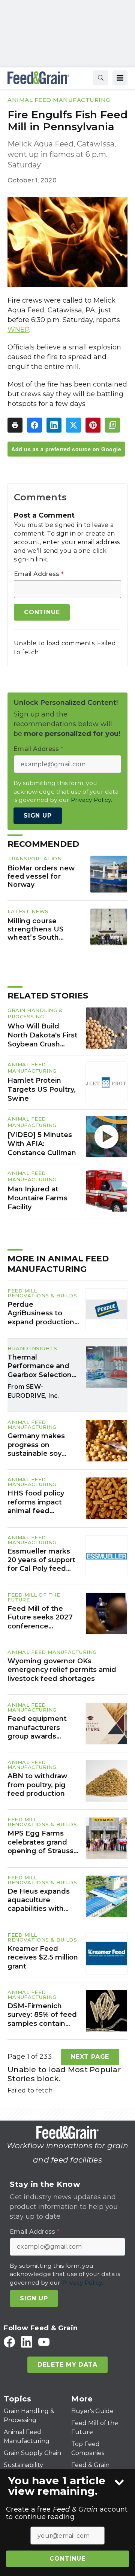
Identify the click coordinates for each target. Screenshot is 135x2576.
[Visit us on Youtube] (44, 2342)
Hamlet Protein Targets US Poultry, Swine (42, 1090)
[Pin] (93, 425)
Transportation (34, 858)
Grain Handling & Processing (35, 1013)
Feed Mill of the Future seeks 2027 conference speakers (40, 1618)
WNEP (18, 330)
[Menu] (120, 78)
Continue (67, 2559)
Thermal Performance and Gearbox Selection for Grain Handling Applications (40, 1366)
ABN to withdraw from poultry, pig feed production (37, 1785)
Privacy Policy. (91, 800)
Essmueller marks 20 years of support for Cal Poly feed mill (41, 1560)
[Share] (34, 425)
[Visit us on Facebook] (9, 2342)
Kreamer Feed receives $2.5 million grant (43, 1957)
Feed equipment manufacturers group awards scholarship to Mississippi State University (37, 1728)
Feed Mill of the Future (34, 1597)
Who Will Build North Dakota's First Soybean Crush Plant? (43, 1036)
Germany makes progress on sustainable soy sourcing (36, 1445)
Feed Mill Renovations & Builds (42, 1293)
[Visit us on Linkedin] (27, 2342)
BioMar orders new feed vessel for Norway (41, 876)
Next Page (90, 2057)
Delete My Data (67, 2365)
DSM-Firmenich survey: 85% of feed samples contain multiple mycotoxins (43, 2015)
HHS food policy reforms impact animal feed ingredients (36, 1502)
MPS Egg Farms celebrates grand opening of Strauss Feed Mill (40, 1842)
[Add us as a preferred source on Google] (112, 425)
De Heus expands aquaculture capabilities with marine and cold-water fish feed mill (42, 1900)
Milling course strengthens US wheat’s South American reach (36, 929)
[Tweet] (73, 425)
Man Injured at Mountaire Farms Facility (37, 1198)
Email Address (39, 574)
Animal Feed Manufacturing (59, 100)
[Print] (15, 425)
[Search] (100, 78)
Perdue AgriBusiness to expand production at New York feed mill (41, 1313)
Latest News (28, 911)
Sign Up (38, 816)
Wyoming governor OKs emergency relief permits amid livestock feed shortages (62, 1670)
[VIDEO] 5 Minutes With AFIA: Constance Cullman (42, 1144)
